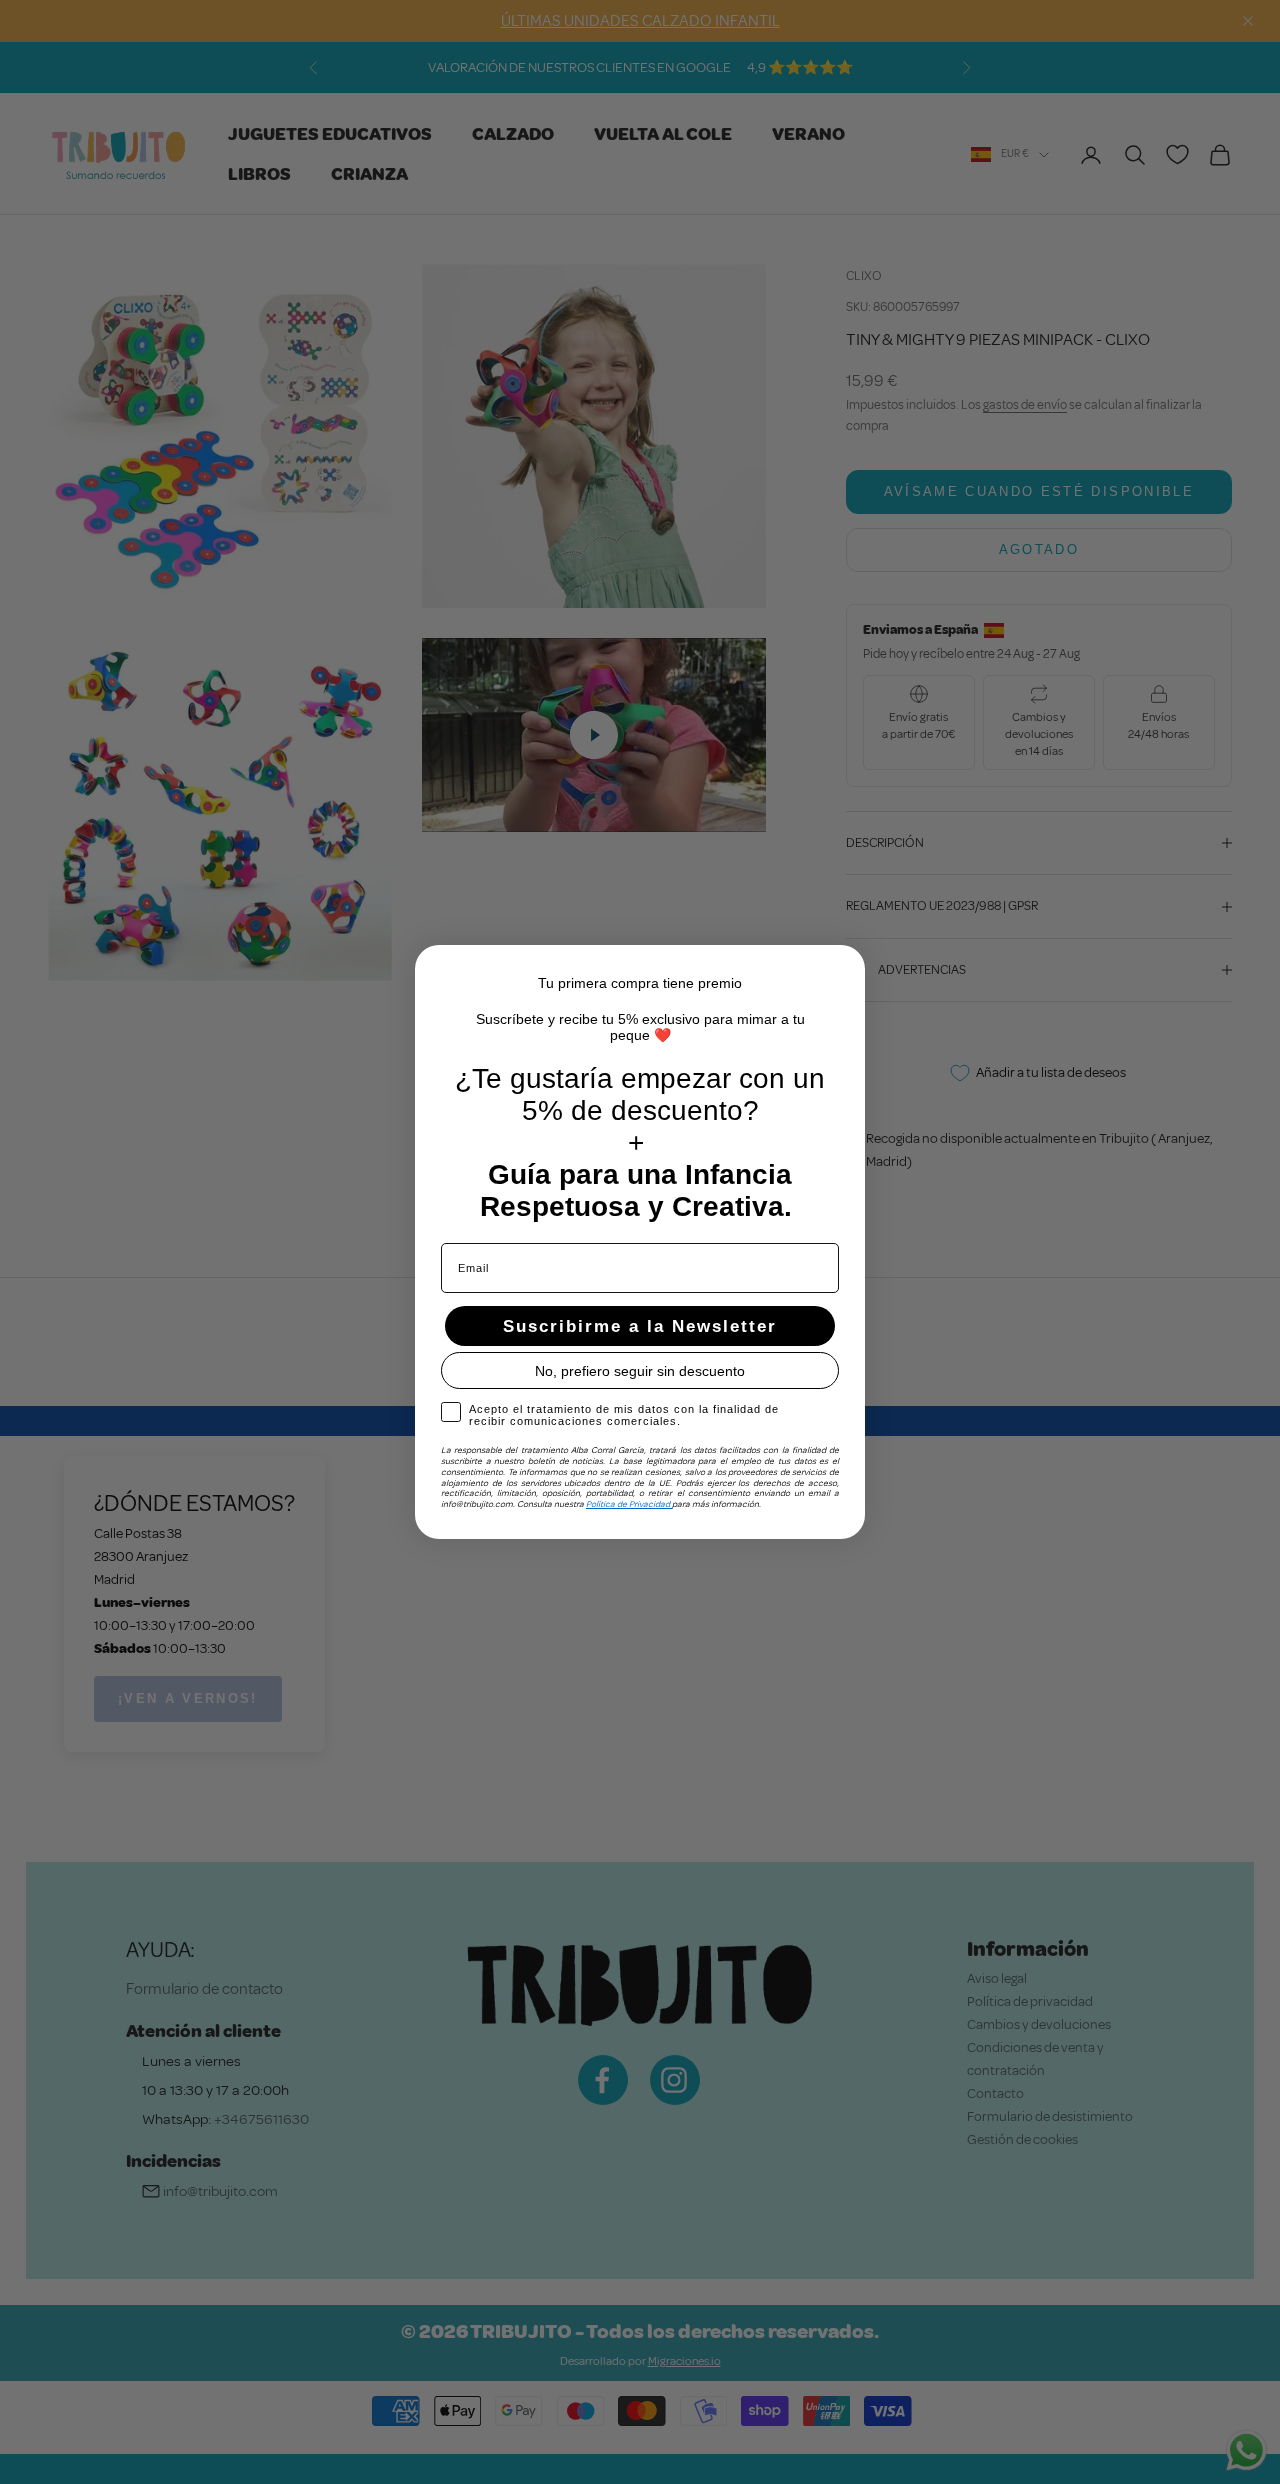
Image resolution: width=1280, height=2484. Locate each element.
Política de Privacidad (629, 1504)
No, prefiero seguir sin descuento (640, 1371)
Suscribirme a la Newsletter (640, 1326)
